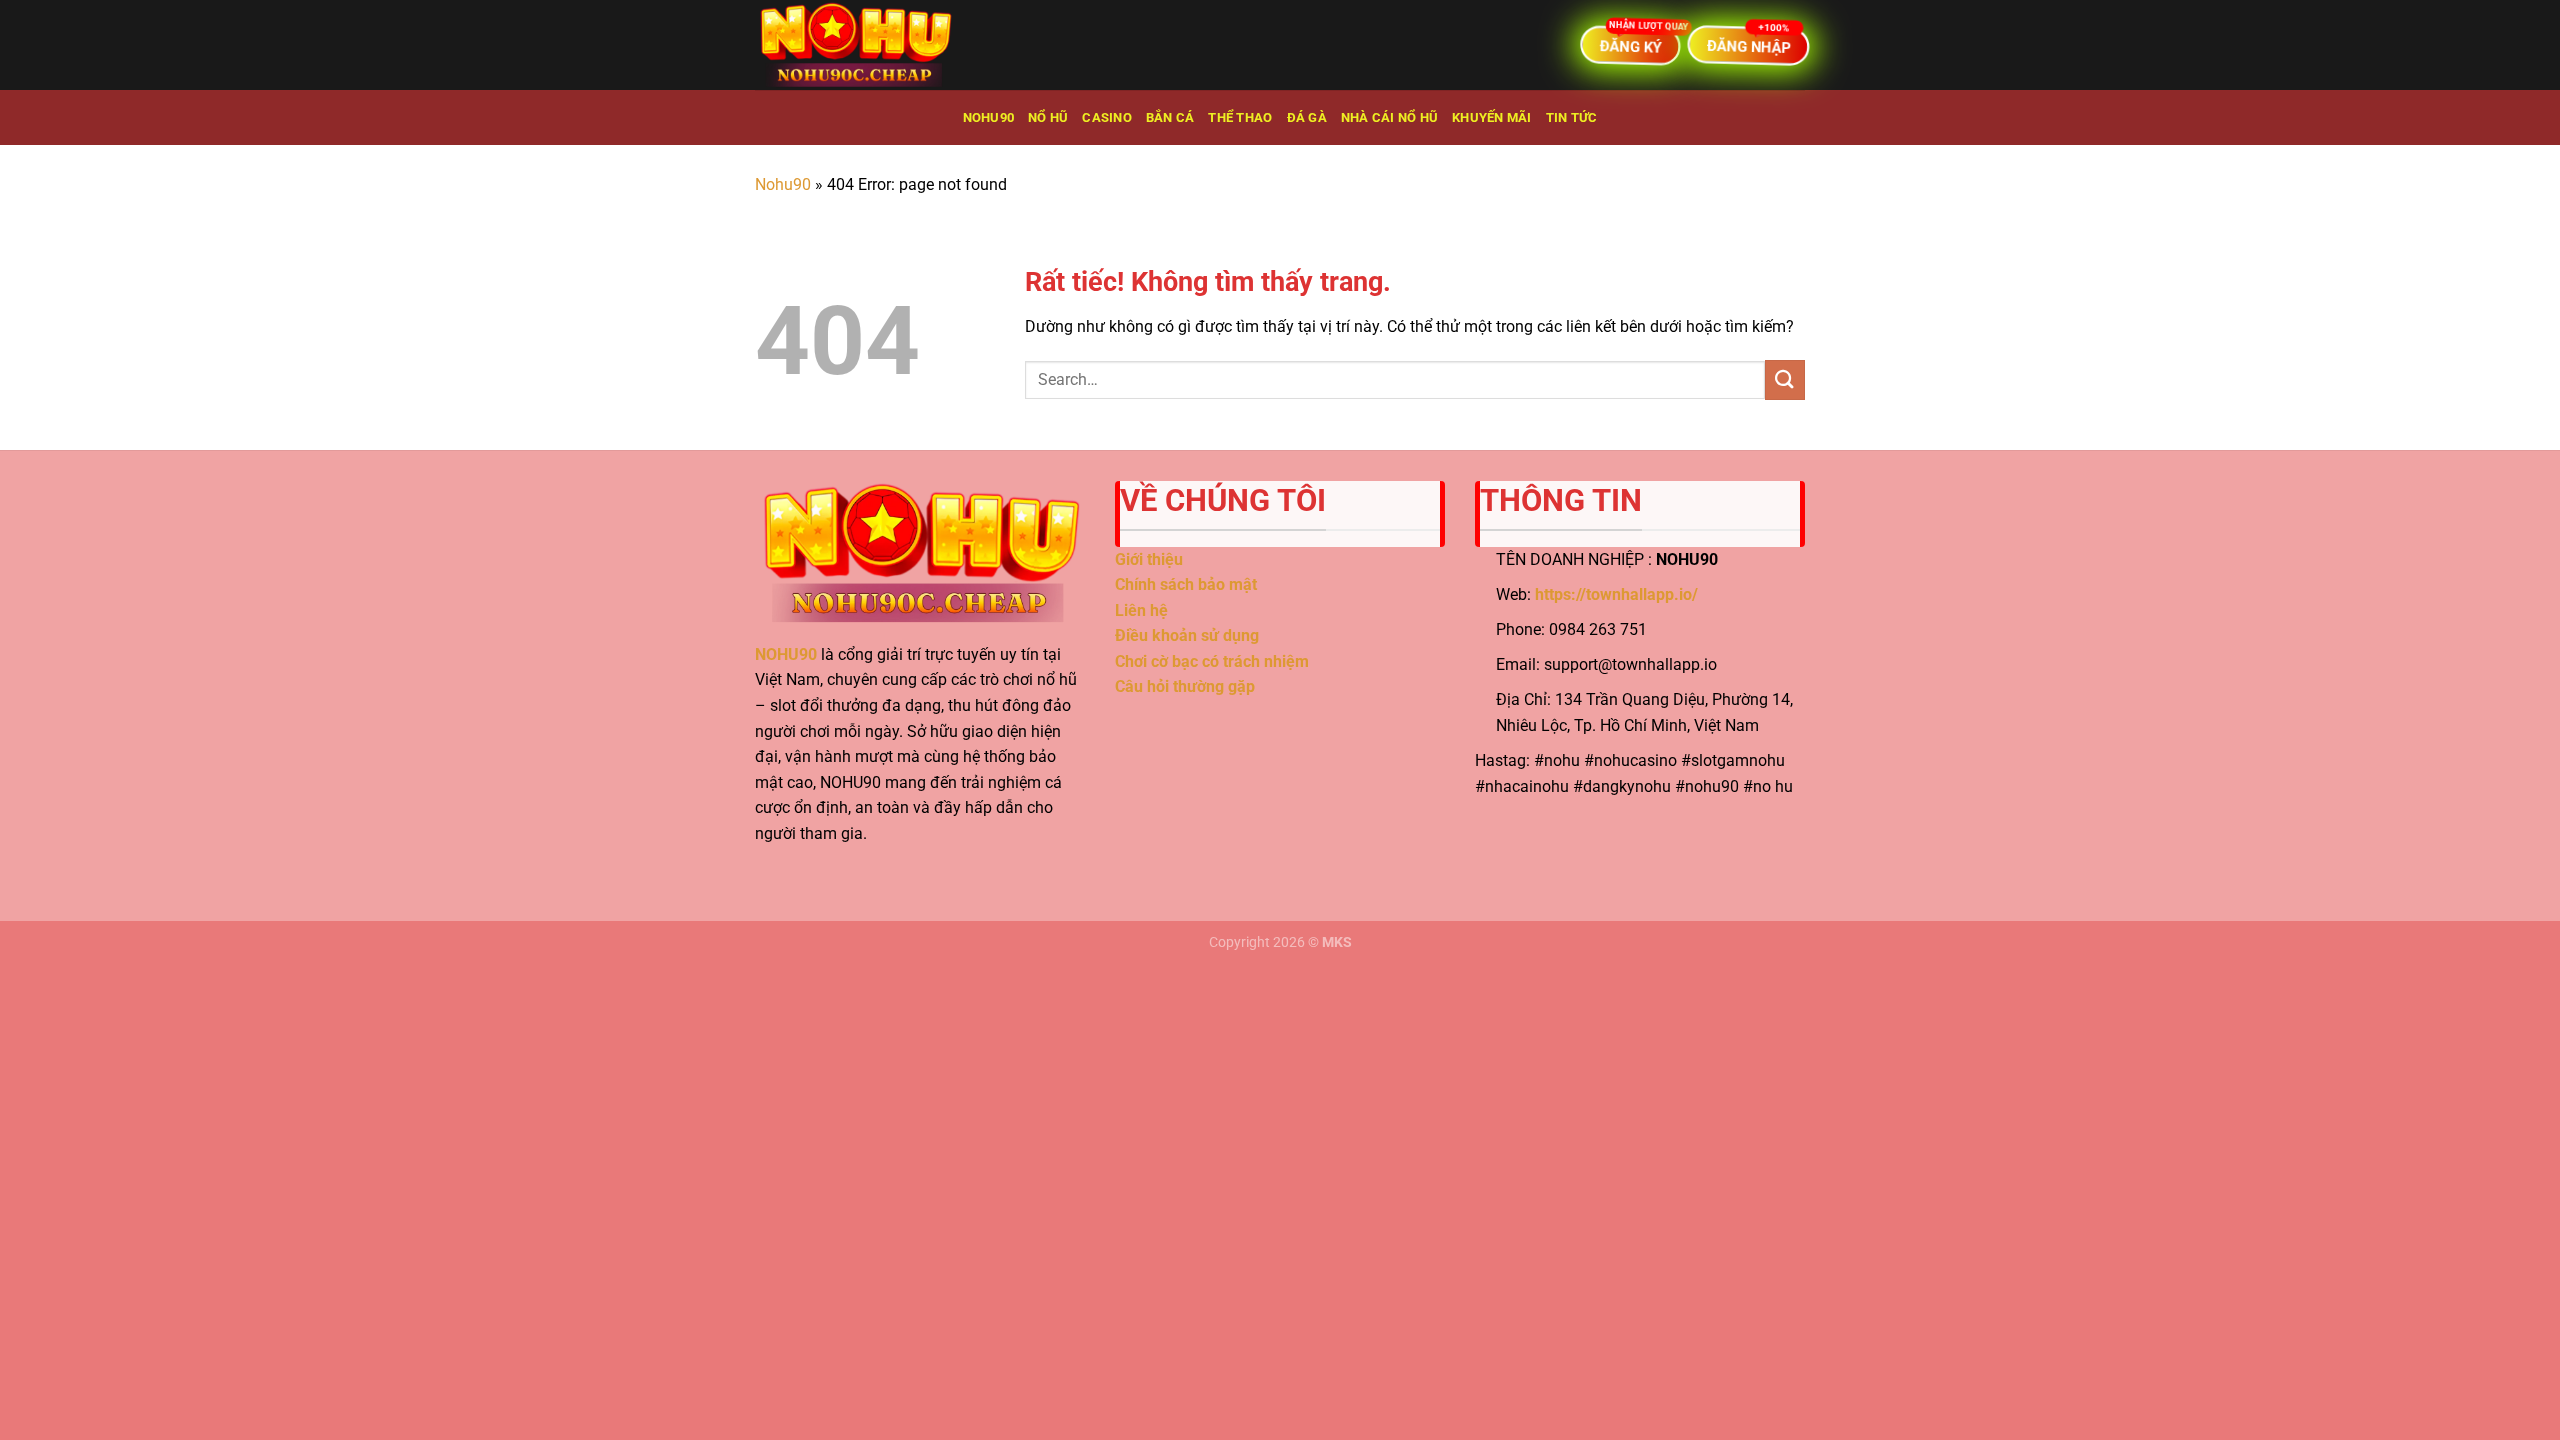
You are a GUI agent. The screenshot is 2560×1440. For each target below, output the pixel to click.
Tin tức (1572, 117)
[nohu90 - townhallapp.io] (855, 45)
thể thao (1240, 117)
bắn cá (1170, 117)
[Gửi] (1785, 379)
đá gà (1307, 117)
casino (1107, 117)
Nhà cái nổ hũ (1389, 117)
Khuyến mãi (1492, 117)
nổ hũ (1048, 117)
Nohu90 (989, 117)
